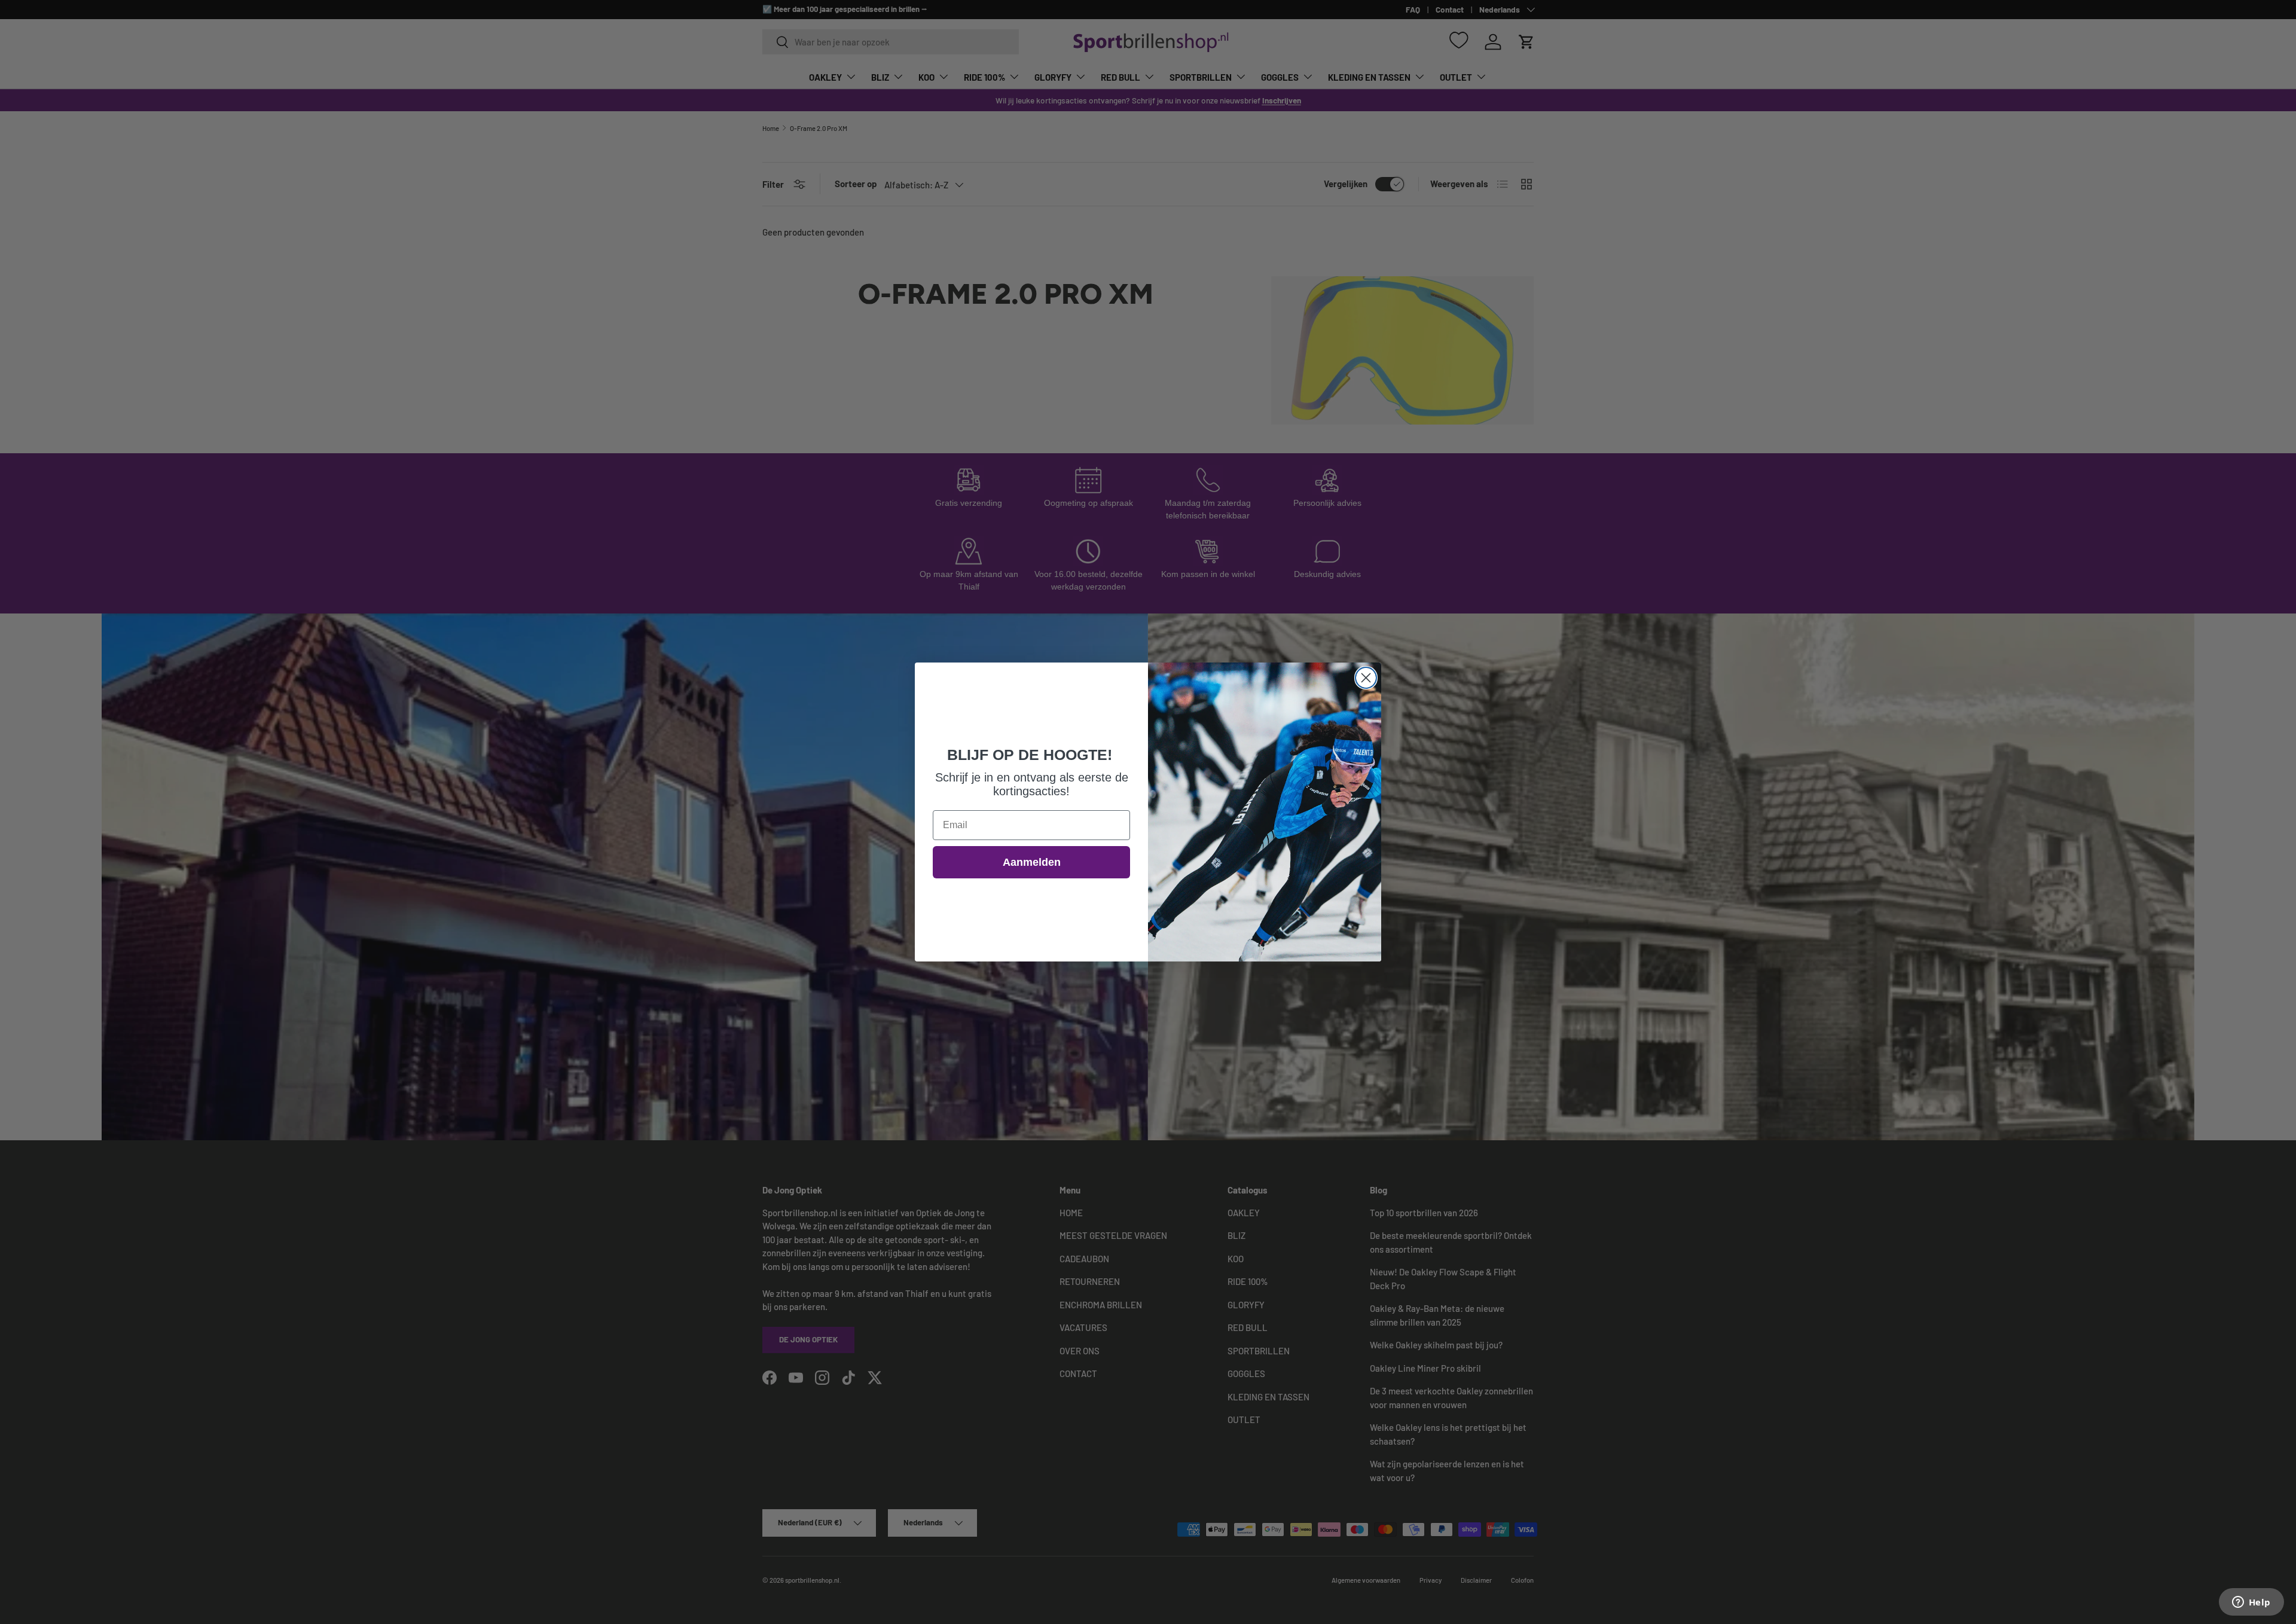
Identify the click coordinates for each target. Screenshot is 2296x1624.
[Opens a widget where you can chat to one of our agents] (2251, 1603)
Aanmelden (1032, 862)
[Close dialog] (1366, 678)
